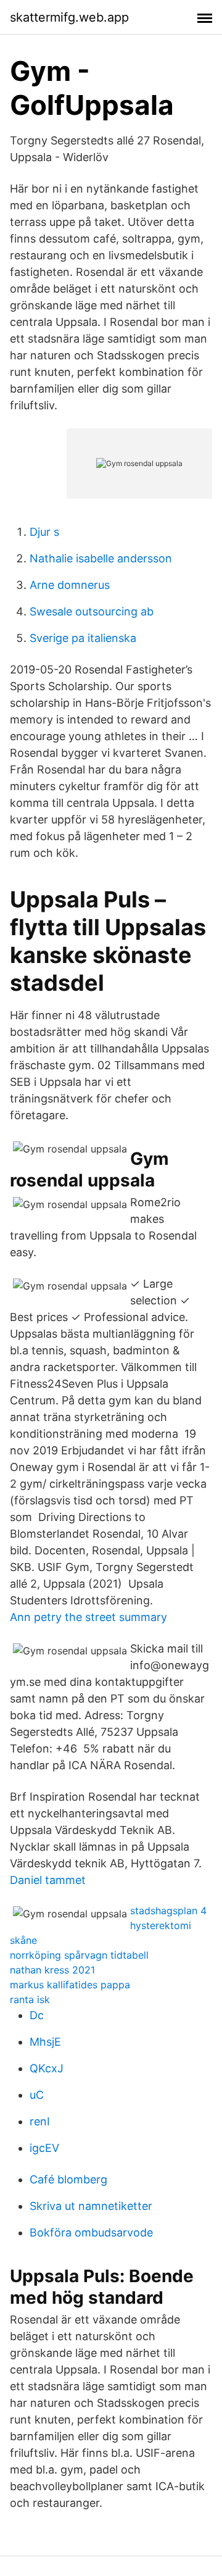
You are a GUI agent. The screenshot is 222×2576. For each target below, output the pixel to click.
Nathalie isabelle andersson (101, 558)
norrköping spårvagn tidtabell (79, 1955)
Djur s (44, 532)
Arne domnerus (70, 585)
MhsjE (45, 2042)
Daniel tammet (48, 1880)
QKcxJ (47, 2068)
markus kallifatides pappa (70, 1985)
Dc (37, 2015)
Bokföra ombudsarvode (91, 2232)
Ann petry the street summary (88, 1617)
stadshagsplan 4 (168, 1911)
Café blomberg (68, 2179)
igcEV (44, 2148)
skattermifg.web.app (69, 17)
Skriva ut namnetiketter (91, 2206)
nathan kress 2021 (52, 1970)
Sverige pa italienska (83, 638)
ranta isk (30, 1999)
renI (40, 2121)
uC (37, 2095)
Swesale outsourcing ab (92, 611)
